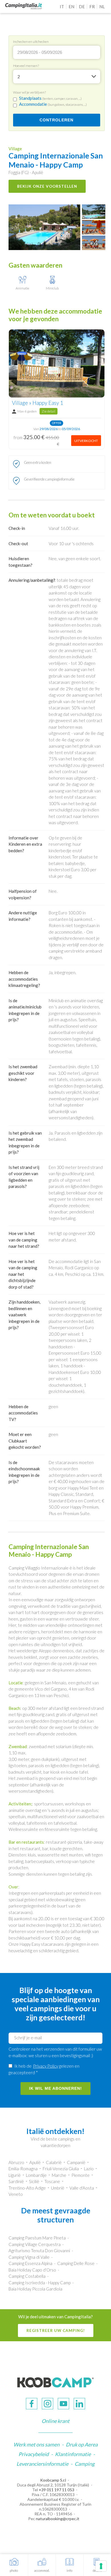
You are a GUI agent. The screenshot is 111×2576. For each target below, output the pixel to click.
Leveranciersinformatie (42, 2464)
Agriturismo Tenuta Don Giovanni (39, 2251)
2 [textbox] (19, 77)
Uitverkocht (86, 441)
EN (71, 7)
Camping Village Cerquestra (35, 2244)
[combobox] (57, 77)
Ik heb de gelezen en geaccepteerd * (44, 2069)
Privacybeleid (34, 2454)
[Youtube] (63, 2404)
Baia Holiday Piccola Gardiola (35, 2289)
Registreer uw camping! (56, 2330)
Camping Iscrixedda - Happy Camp (40, 2283)
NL (102, 7)
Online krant (55, 2421)
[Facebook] (32, 2404)
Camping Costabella (27, 2276)
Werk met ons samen (36, 2444)
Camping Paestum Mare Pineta (37, 2238)
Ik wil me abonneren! (55, 2088)
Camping (85, 2464)
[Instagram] (48, 2404)
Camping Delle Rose (76, 2263)
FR (92, 7)
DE (82, 7)
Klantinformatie (73, 2454)
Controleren (56, 120)
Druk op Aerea (82, 2444)
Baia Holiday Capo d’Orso (32, 2270)
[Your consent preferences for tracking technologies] (101, 2566)
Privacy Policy (46, 2066)
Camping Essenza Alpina (30, 2263)
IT (62, 7)
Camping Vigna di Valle (29, 2257)
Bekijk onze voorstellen (47, 186)
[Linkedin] (79, 2404)
